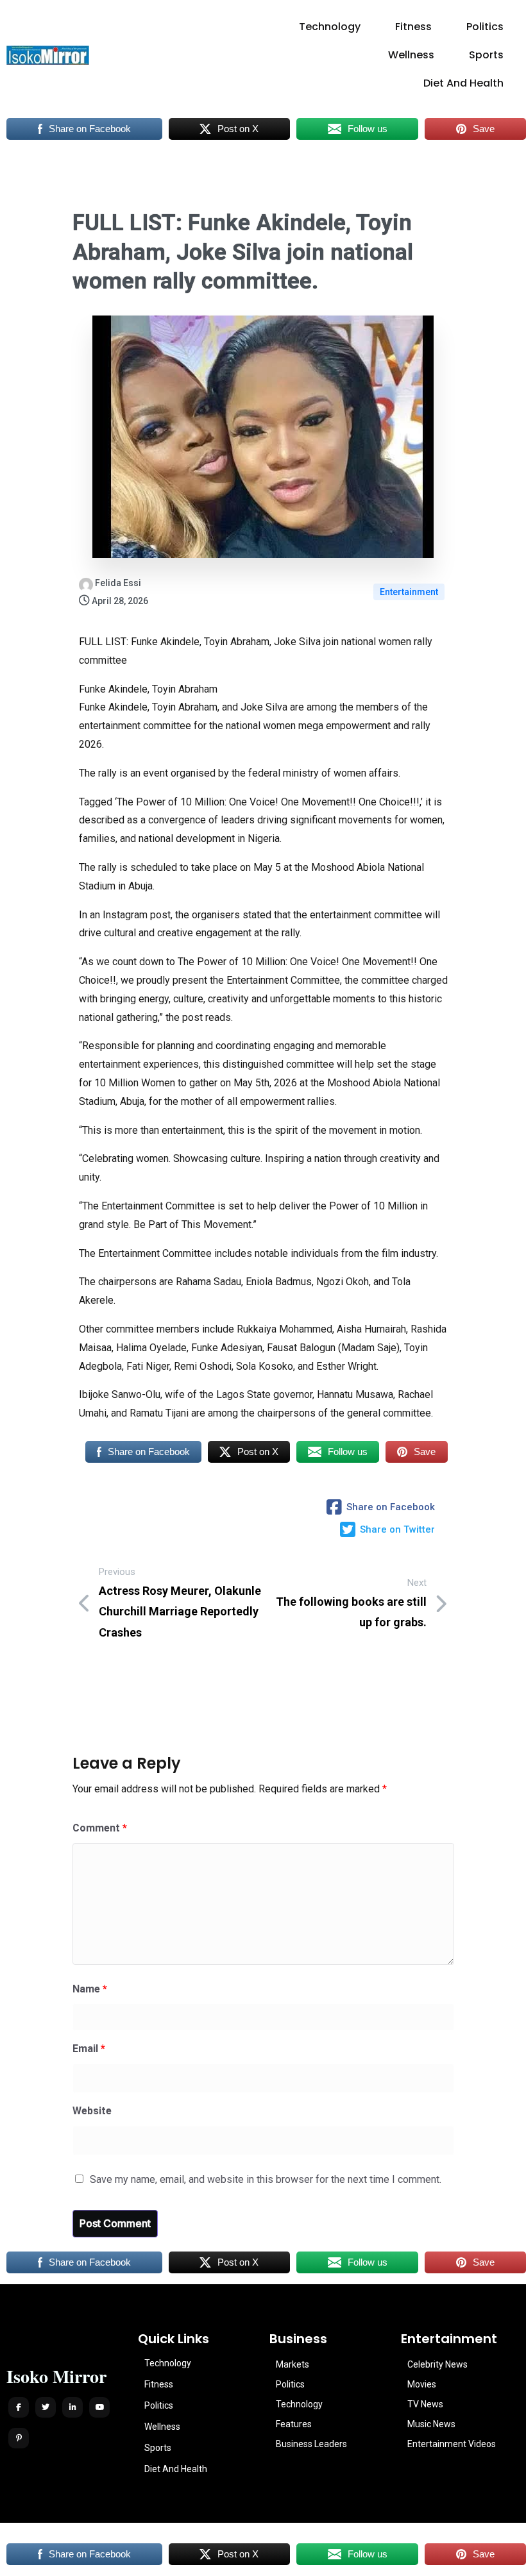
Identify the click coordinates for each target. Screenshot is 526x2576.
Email (89, 2049)
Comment (100, 1828)
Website (92, 2111)
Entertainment (409, 592)
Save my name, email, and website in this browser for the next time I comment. (266, 2179)
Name (90, 1989)
